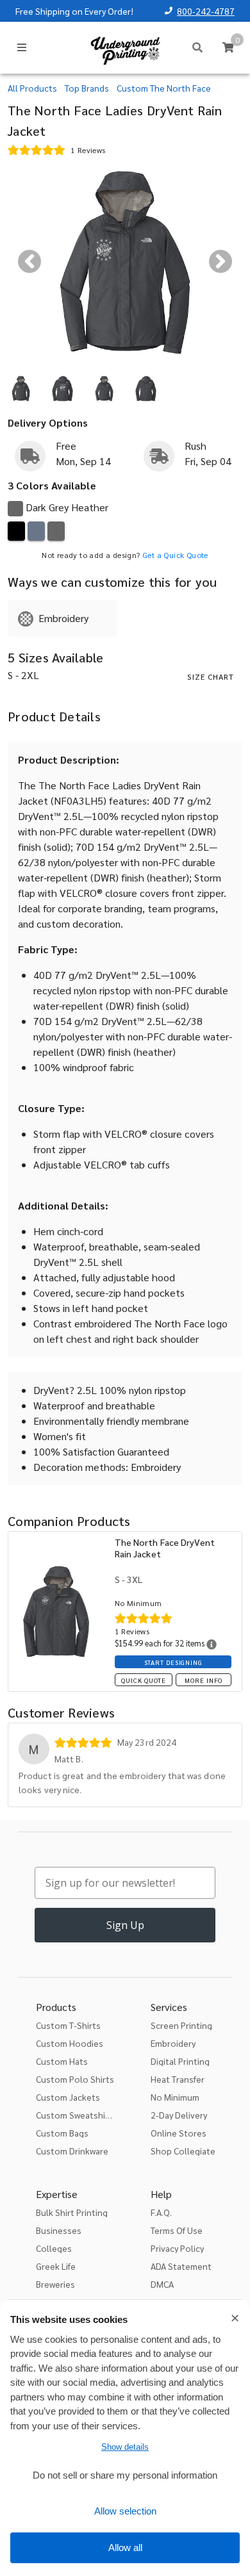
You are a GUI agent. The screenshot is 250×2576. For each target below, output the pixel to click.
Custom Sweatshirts (76, 2115)
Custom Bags (62, 2133)
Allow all (125, 2547)
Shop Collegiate (183, 2151)
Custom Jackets (68, 2097)
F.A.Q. (161, 2212)
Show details (125, 2447)
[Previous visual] (29, 261)
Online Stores (179, 2133)
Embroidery (173, 2043)
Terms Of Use (177, 2230)
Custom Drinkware (72, 2151)
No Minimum (175, 2097)
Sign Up (125, 1925)
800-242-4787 (206, 11)
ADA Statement (181, 2266)
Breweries (55, 2284)
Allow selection (125, 2511)
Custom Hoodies (70, 2043)
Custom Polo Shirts (75, 2079)
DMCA (162, 2284)
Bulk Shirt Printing (72, 2212)
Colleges (54, 2248)
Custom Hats (62, 2061)
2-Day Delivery (179, 2115)
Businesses (59, 2230)
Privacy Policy (177, 2248)
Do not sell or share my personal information (125, 2475)
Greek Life (56, 2266)
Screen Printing (181, 2025)
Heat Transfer (178, 2079)
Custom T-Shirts (68, 2025)
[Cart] (228, 47)
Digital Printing (180, 2061)
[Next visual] (221, 261)
